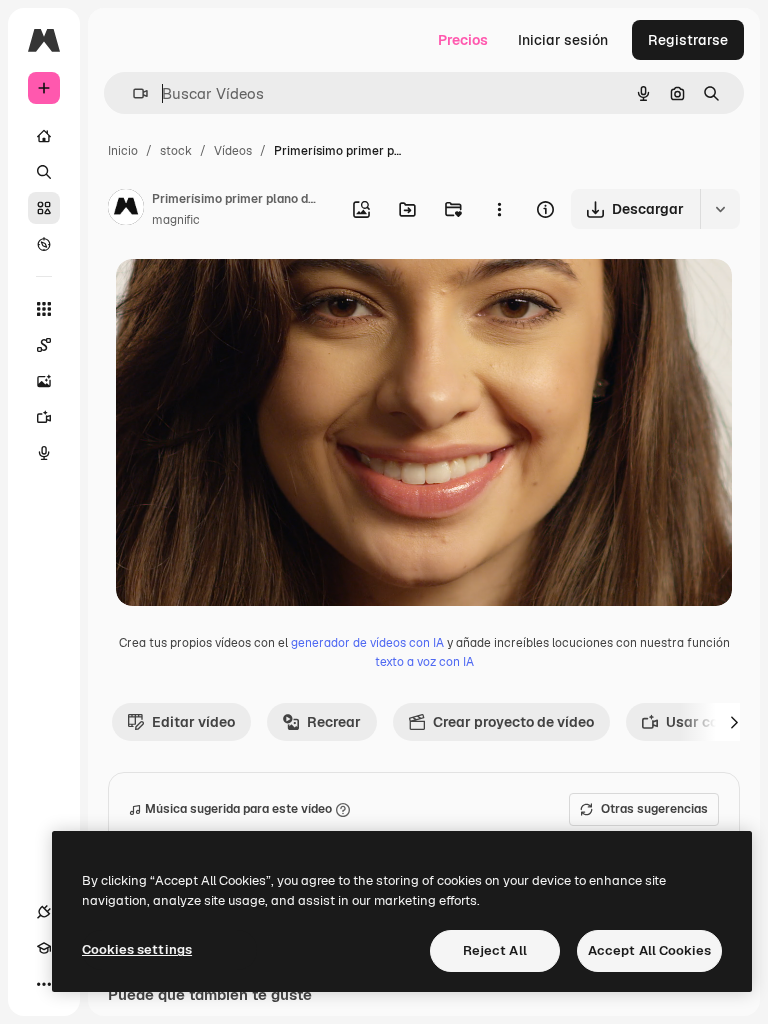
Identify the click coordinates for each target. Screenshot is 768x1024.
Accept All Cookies (649, 950)
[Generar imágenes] (44, 381)
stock (176, 151)
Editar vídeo (193, 722)
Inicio (123, 151)
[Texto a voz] (44, 453)
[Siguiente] (734, 722)
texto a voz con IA (424, 662)
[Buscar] (44, 172)
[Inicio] (44, 136)
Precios (463, 40)
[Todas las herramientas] (44, 309)
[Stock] (44, 208)
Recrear (334, 722)
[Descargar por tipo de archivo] (720, 209)
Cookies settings (137, 949)
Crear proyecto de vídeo (513, 722)
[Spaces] (44, 345)
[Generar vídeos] (44, 417)
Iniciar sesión (563, 40)
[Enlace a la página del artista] (126, 210)
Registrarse (688, 40)
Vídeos (233, 151)
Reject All (495, 950)
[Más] (44, 984)
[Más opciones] (499, 209)
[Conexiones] (44, 912)
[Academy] (44, 948)
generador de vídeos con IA (367, 643)
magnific (176, 220)
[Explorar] (44, 244)
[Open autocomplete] (132, 93)
